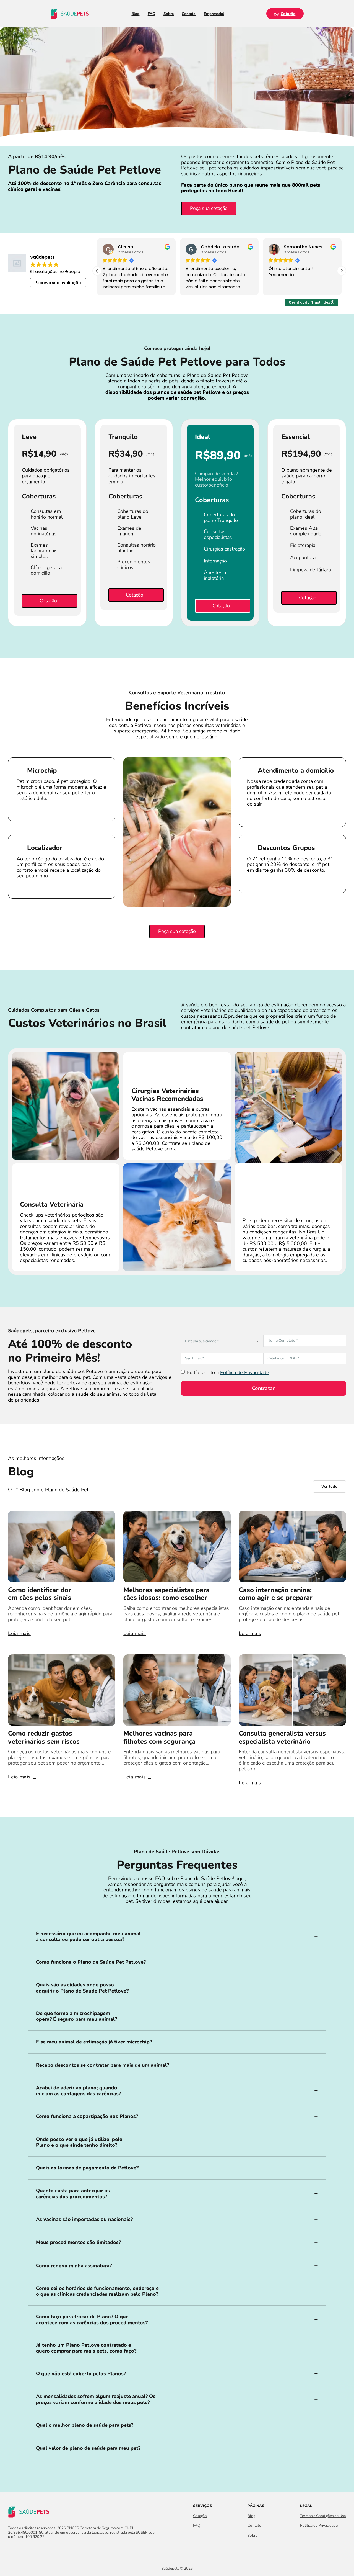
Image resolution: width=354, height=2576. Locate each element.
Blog (135, 14)
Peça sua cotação (209, 208)
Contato (189, 14)
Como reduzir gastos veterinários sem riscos (44, 1737)
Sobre (169, 14)
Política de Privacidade (245, 1372)
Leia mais (19, 1633)
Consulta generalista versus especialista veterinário (282, 1737)
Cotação (288, 14)
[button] (342, 271)
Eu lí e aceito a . (229, 1373)
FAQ (152, 14)
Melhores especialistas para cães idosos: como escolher (166, 1594)
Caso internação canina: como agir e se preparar (276, 1594)
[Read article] (62, 1546)
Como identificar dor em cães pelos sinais (40, 1594)
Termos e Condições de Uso (323, 2516)
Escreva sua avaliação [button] (58, 283)
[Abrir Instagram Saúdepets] (21, 2548)
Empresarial (214, 14)
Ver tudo (329, 1486)
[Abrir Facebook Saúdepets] (11, 2548)
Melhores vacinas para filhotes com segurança (159, 1737)
